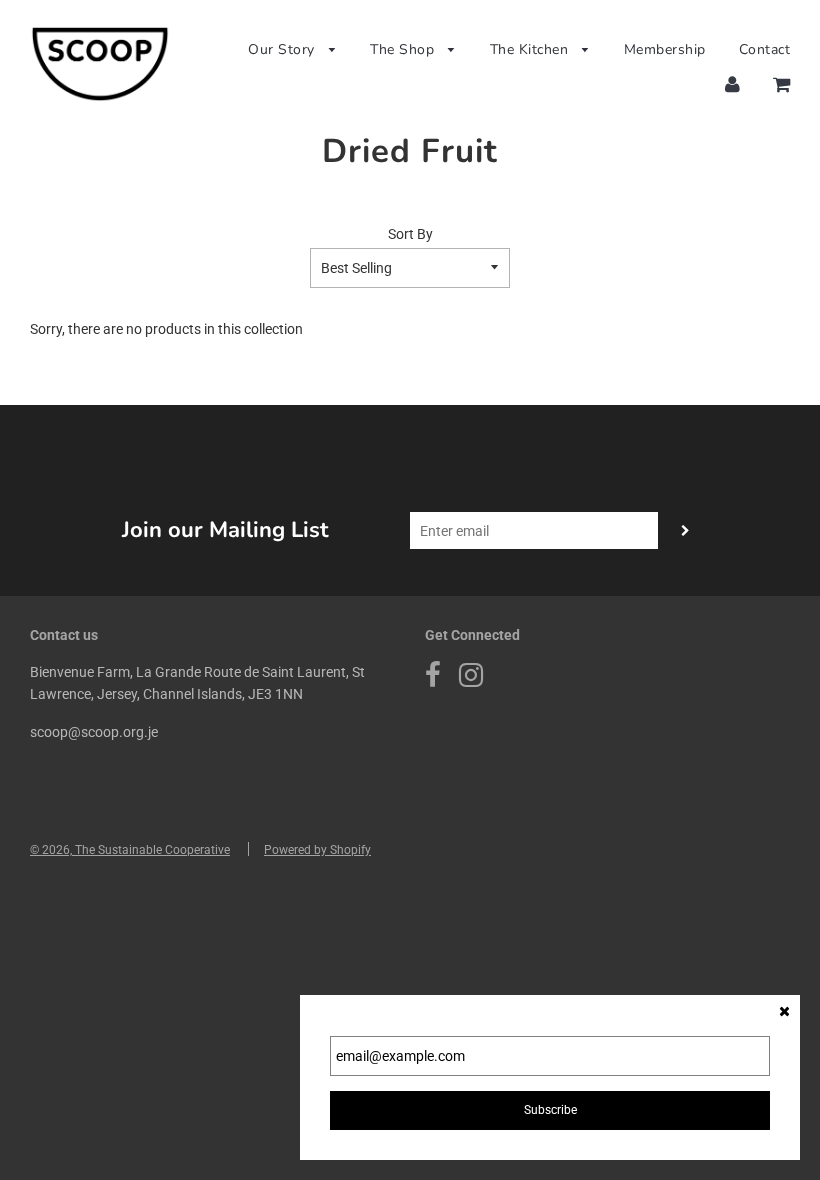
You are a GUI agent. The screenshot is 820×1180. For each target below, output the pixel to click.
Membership (665, 49)
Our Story (283, 49)
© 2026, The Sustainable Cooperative (130, 850)
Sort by (410, 234)
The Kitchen (531, 49)
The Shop (404, 49)
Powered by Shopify (317, 850)
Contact (765, 49)
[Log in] (732, 84)
